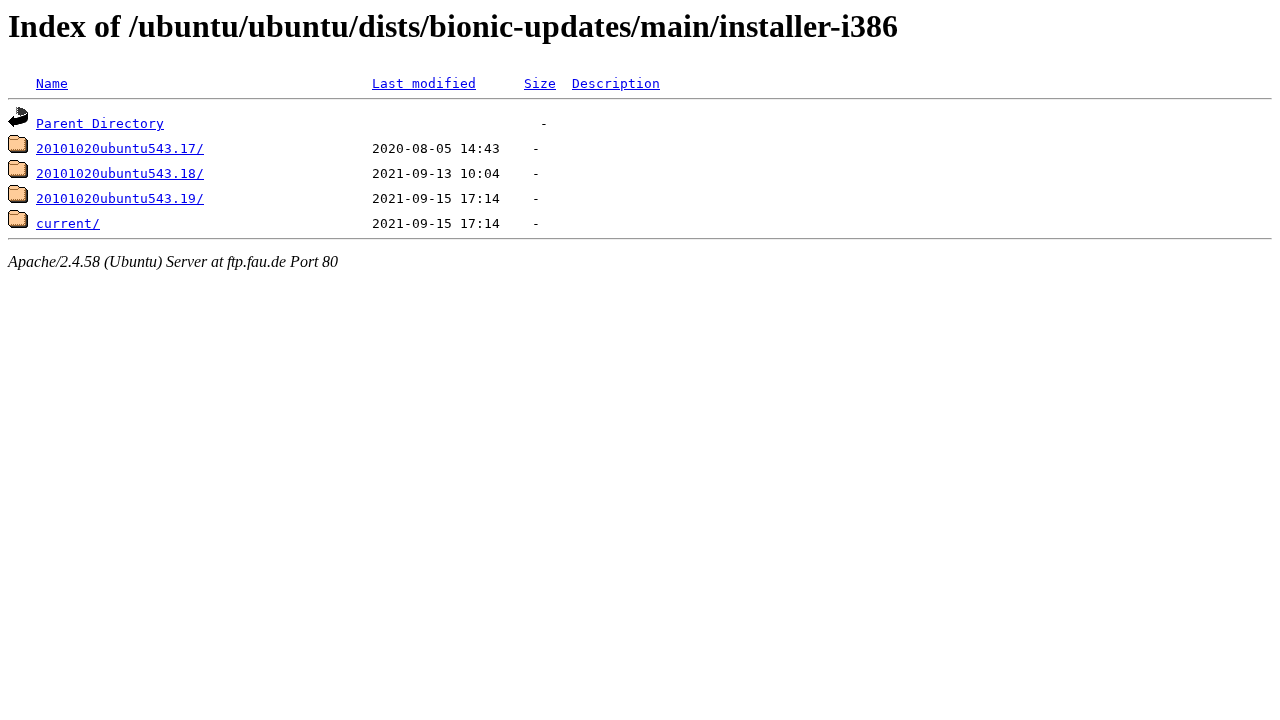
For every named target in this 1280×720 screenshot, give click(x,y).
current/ (68, 223)
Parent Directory (100, 123)
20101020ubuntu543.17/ (120, 148)
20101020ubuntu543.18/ (120, 173)
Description (616, 83)
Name (52, 83)
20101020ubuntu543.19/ (120, 198)
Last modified (424, 83)
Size (540, 83)
